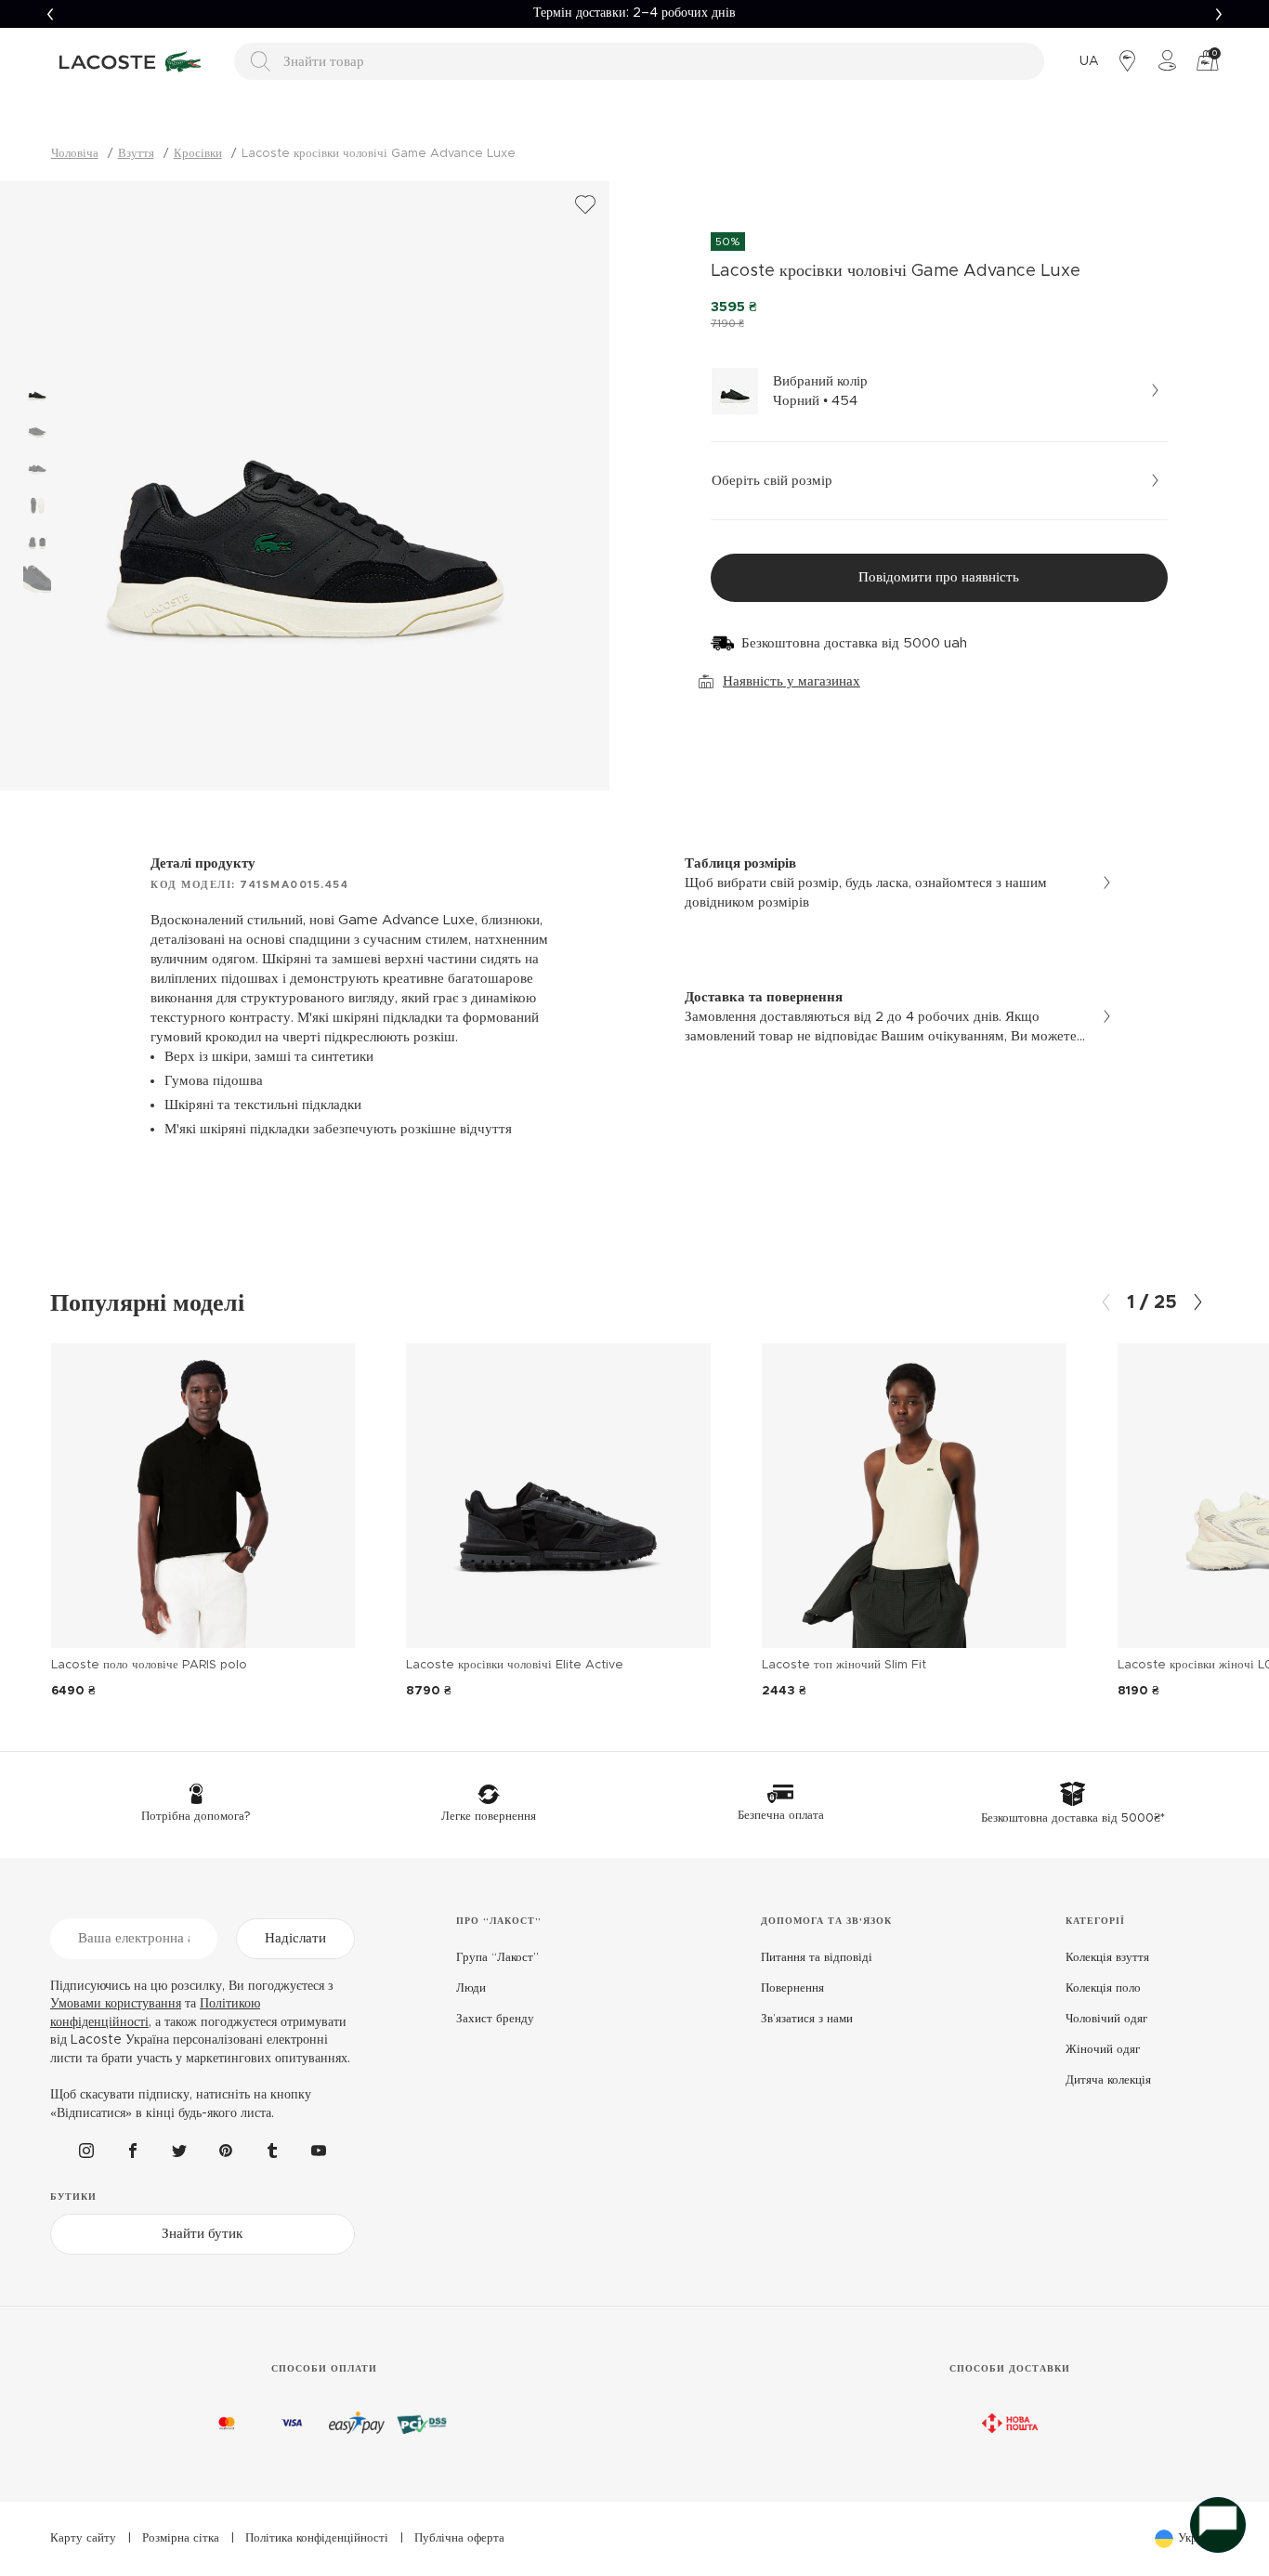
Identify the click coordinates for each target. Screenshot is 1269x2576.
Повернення (792, 1988)
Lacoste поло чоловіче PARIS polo (149, 1665)
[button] (50, 14)
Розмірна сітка (181, 2538)
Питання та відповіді (817, 1958)
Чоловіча (75, 154)
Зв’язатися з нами (807, 2019)
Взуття (136, 154)
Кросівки (198, 154)
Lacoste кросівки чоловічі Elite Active (515, 1665)
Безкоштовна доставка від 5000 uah (854, 643)
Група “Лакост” (497, 1958)
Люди (471, 1988)
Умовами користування (116, 2004)
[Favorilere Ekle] (585, 205)
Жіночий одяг (1103, 2050)
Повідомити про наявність (939, 577)
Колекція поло (1103, 1988)
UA (1089, 61)
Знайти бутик (202, 2234)
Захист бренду (495, 2019)
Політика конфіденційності (317, 2538)
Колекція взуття (1107, 1958)
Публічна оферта (459, 2538)
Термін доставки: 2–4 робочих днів (634, 13)
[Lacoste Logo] (133, 61)
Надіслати (295, 1938)
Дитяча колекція (1108, 2080)
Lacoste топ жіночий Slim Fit (844, 1665)
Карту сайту (83, 2538)
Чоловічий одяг (1106, 2019)
